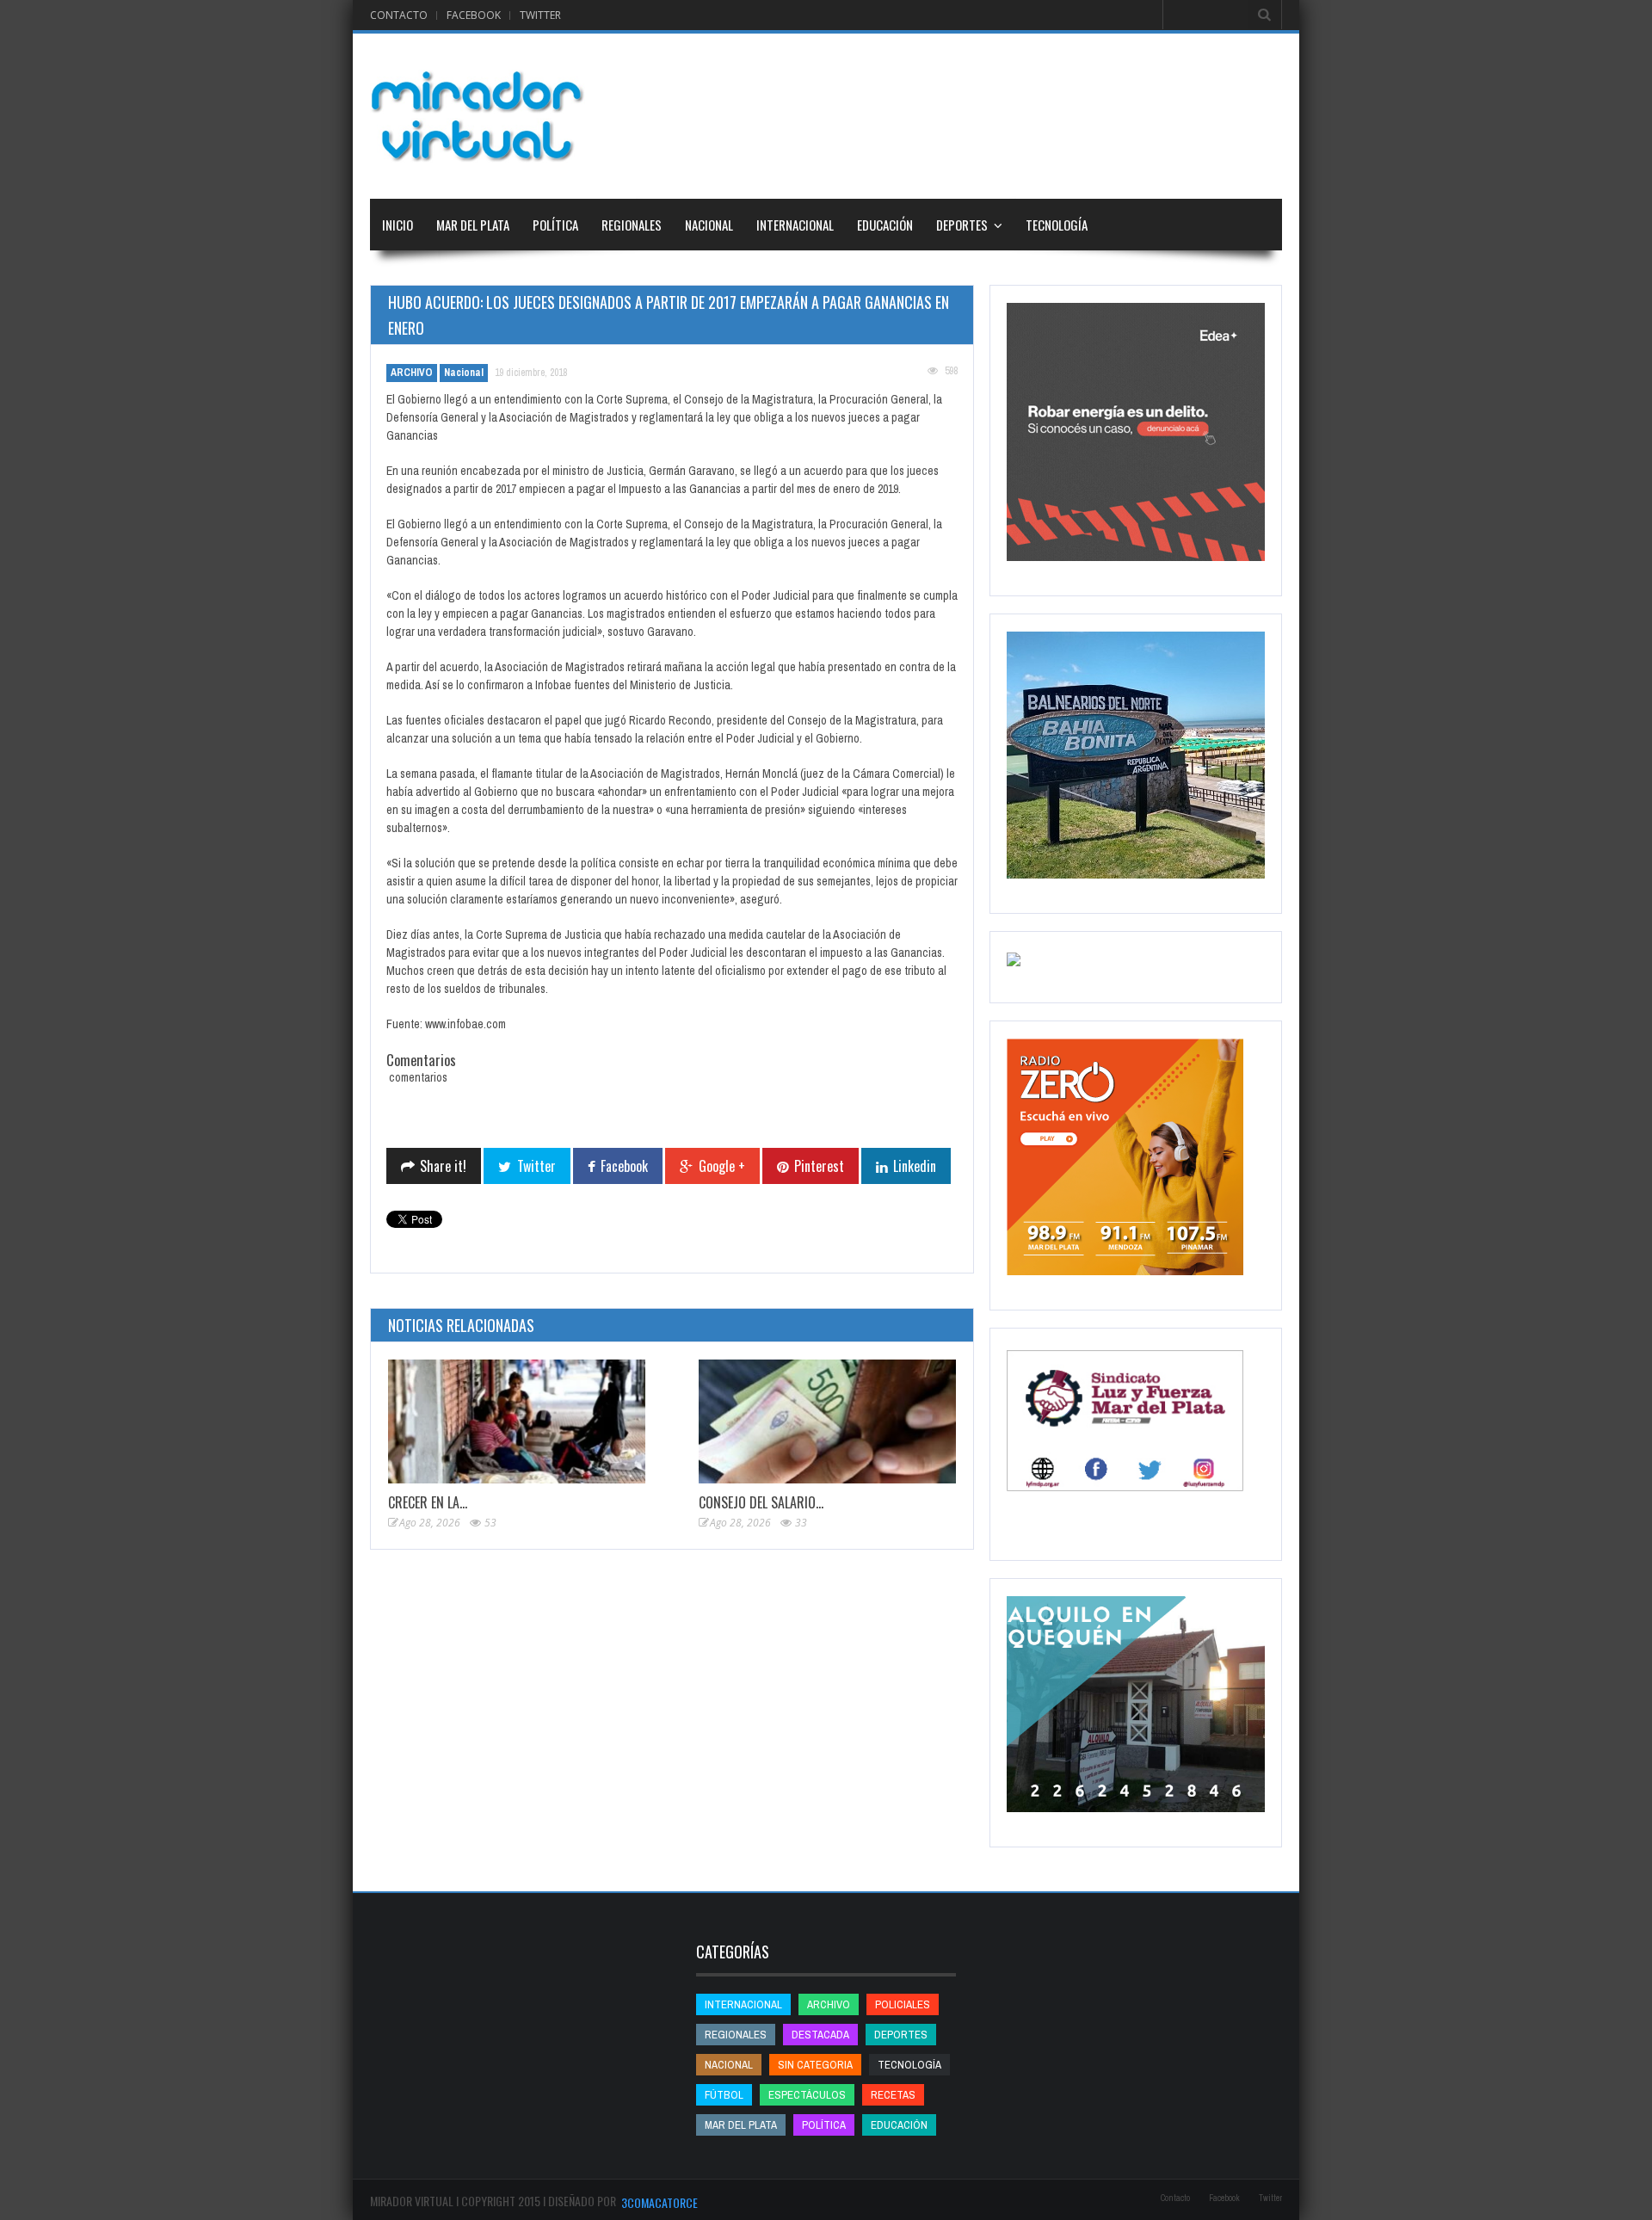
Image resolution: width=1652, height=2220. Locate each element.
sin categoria (815, 2065)
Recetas (893, 2095)
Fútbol (724, 2095)
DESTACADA (820, 2035)
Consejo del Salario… (761, 1502)
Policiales (903, 2004)
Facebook (474, 15)
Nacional (709, 225)
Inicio (398, 225)
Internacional (795, 225)
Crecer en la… (428, 1502)
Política (555, 225)
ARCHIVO (412, 373)
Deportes (962, 225)
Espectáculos (807, 2095)
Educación (885, 225)
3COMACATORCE (660, 2202)
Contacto (399, 15)
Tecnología (1057, 225)
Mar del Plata (473, 225)
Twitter (540, 15)
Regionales (632, 225)
